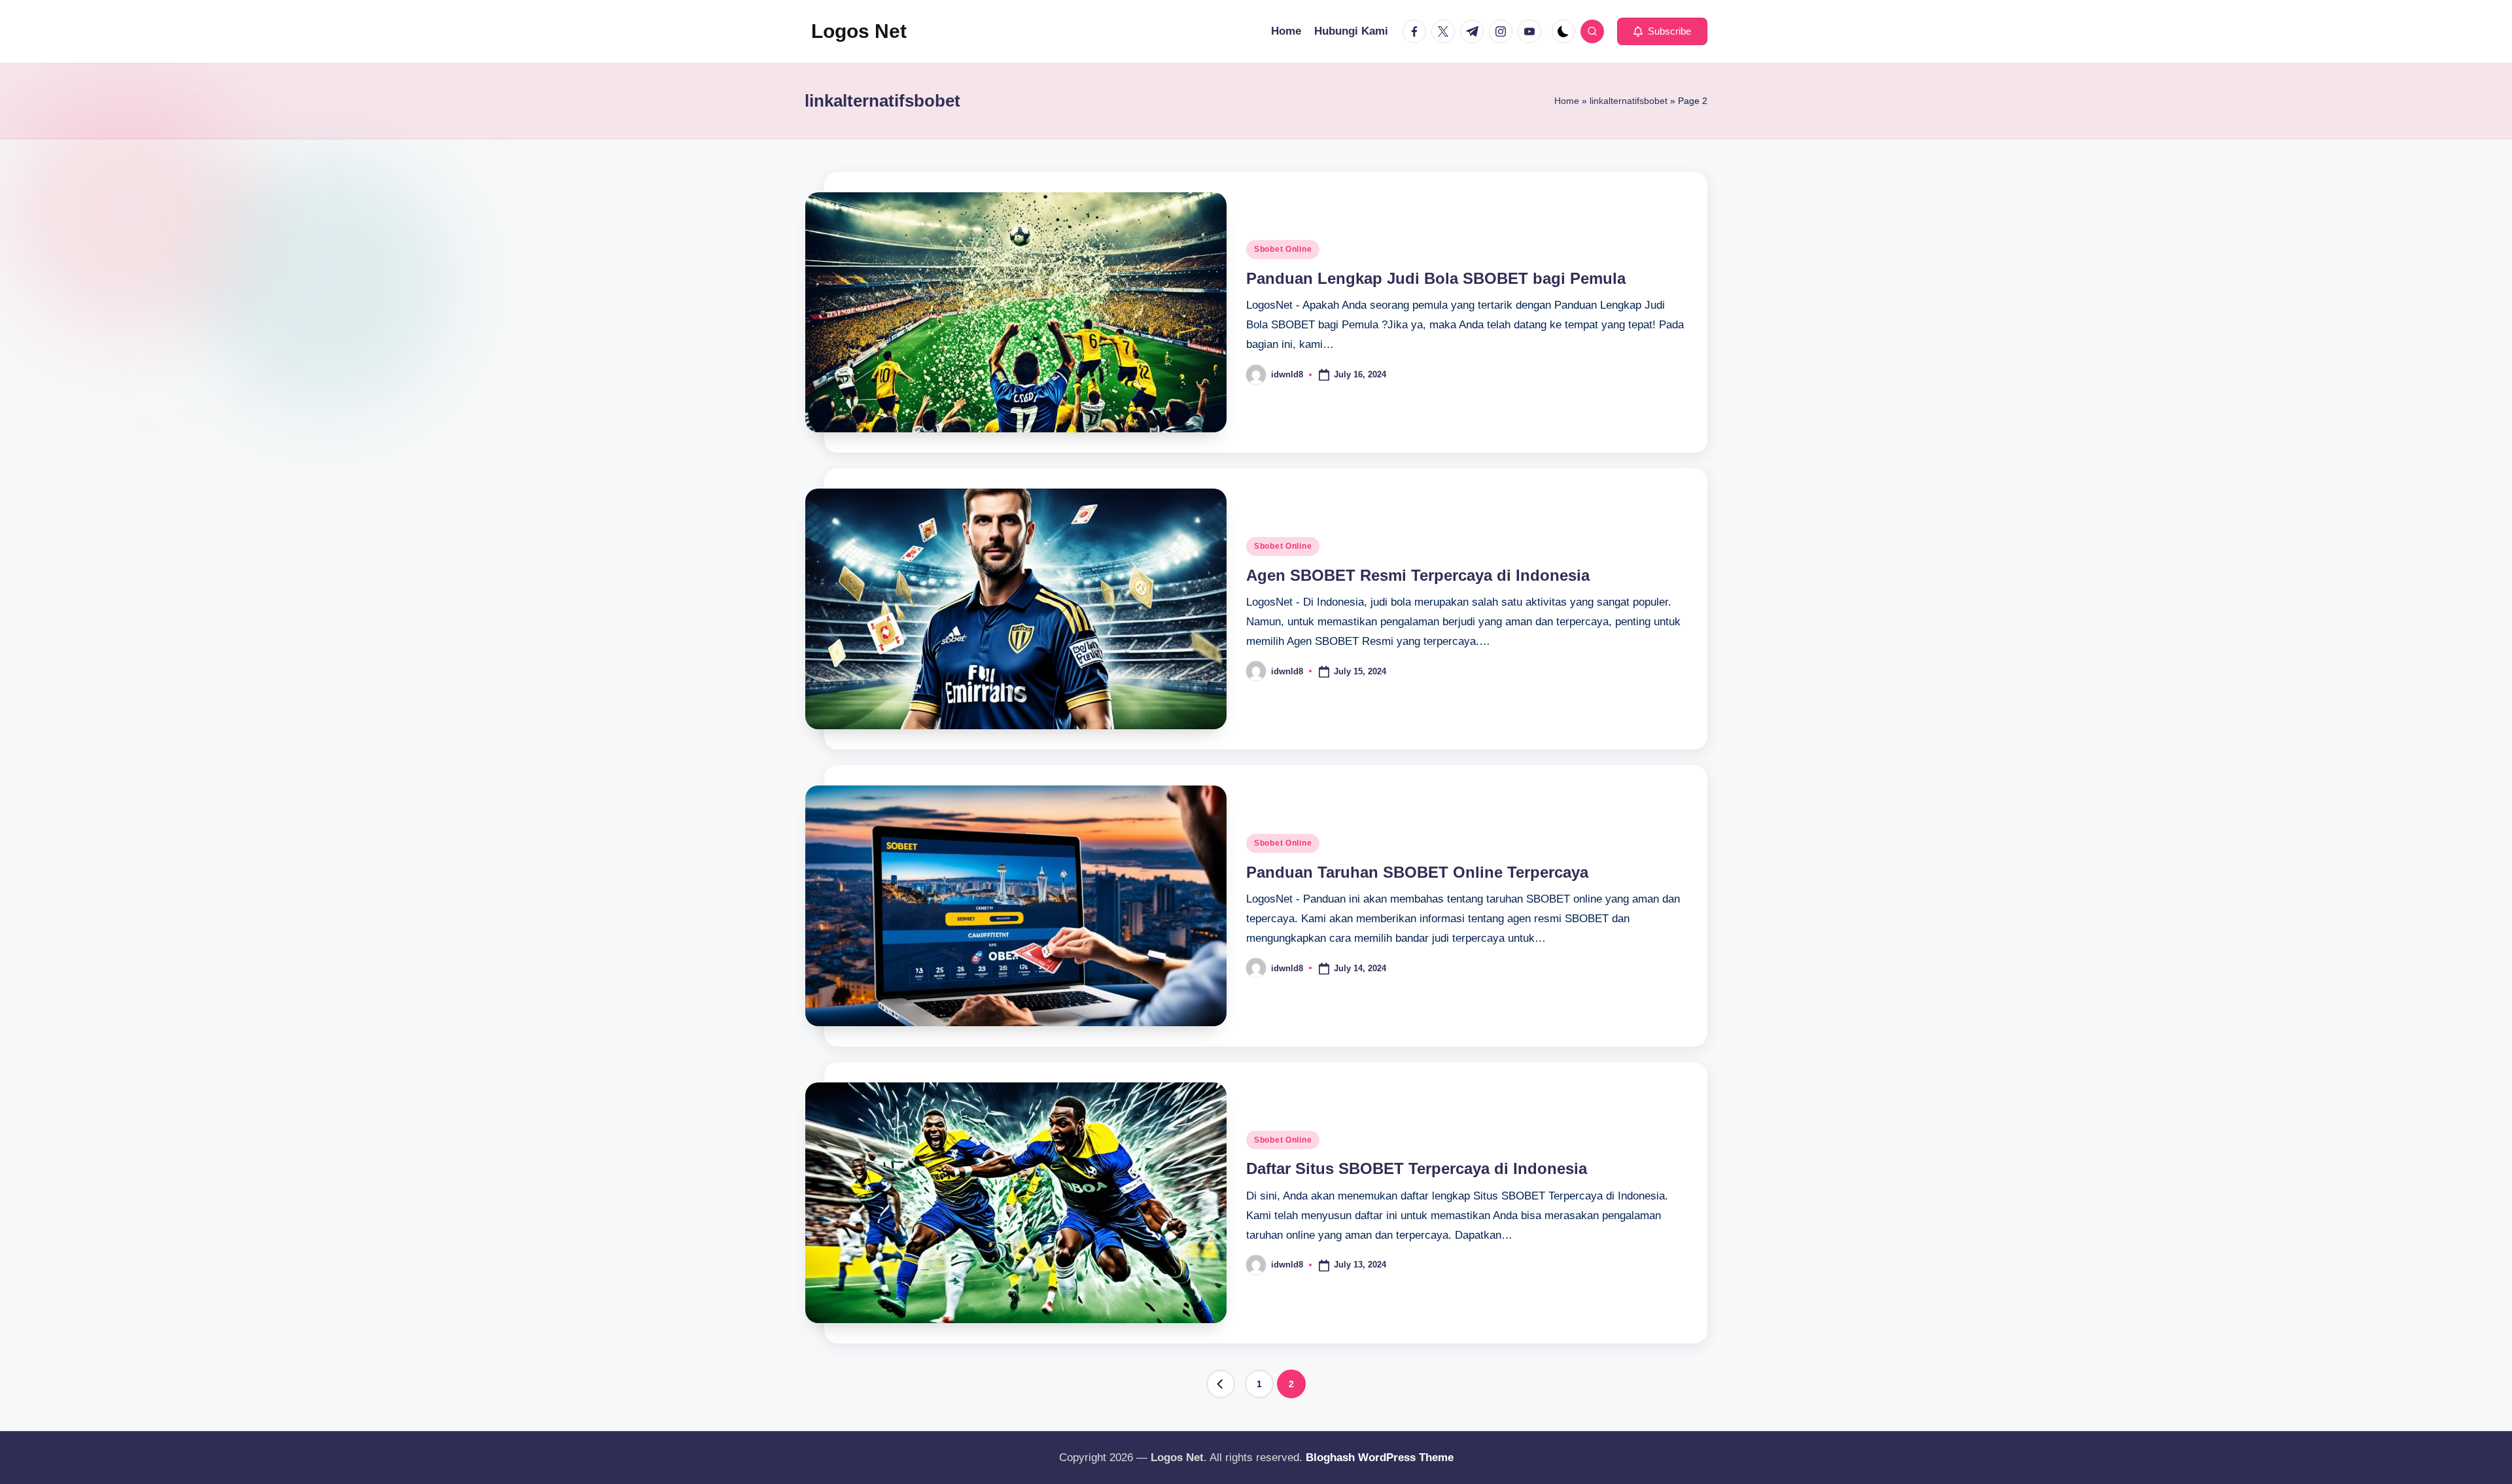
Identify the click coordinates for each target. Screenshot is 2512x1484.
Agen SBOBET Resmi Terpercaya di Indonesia (1418, 575)
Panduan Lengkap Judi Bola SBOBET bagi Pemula (1436, 278)
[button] (1662, 31)
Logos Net (859, 31)
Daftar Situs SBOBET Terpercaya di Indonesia (1417, 1168)
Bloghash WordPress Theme (1380, 1458)
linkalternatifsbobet (1629, 101)
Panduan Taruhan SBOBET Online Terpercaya (1417, 872)
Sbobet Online (1283, 249)
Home (1567, 101)
